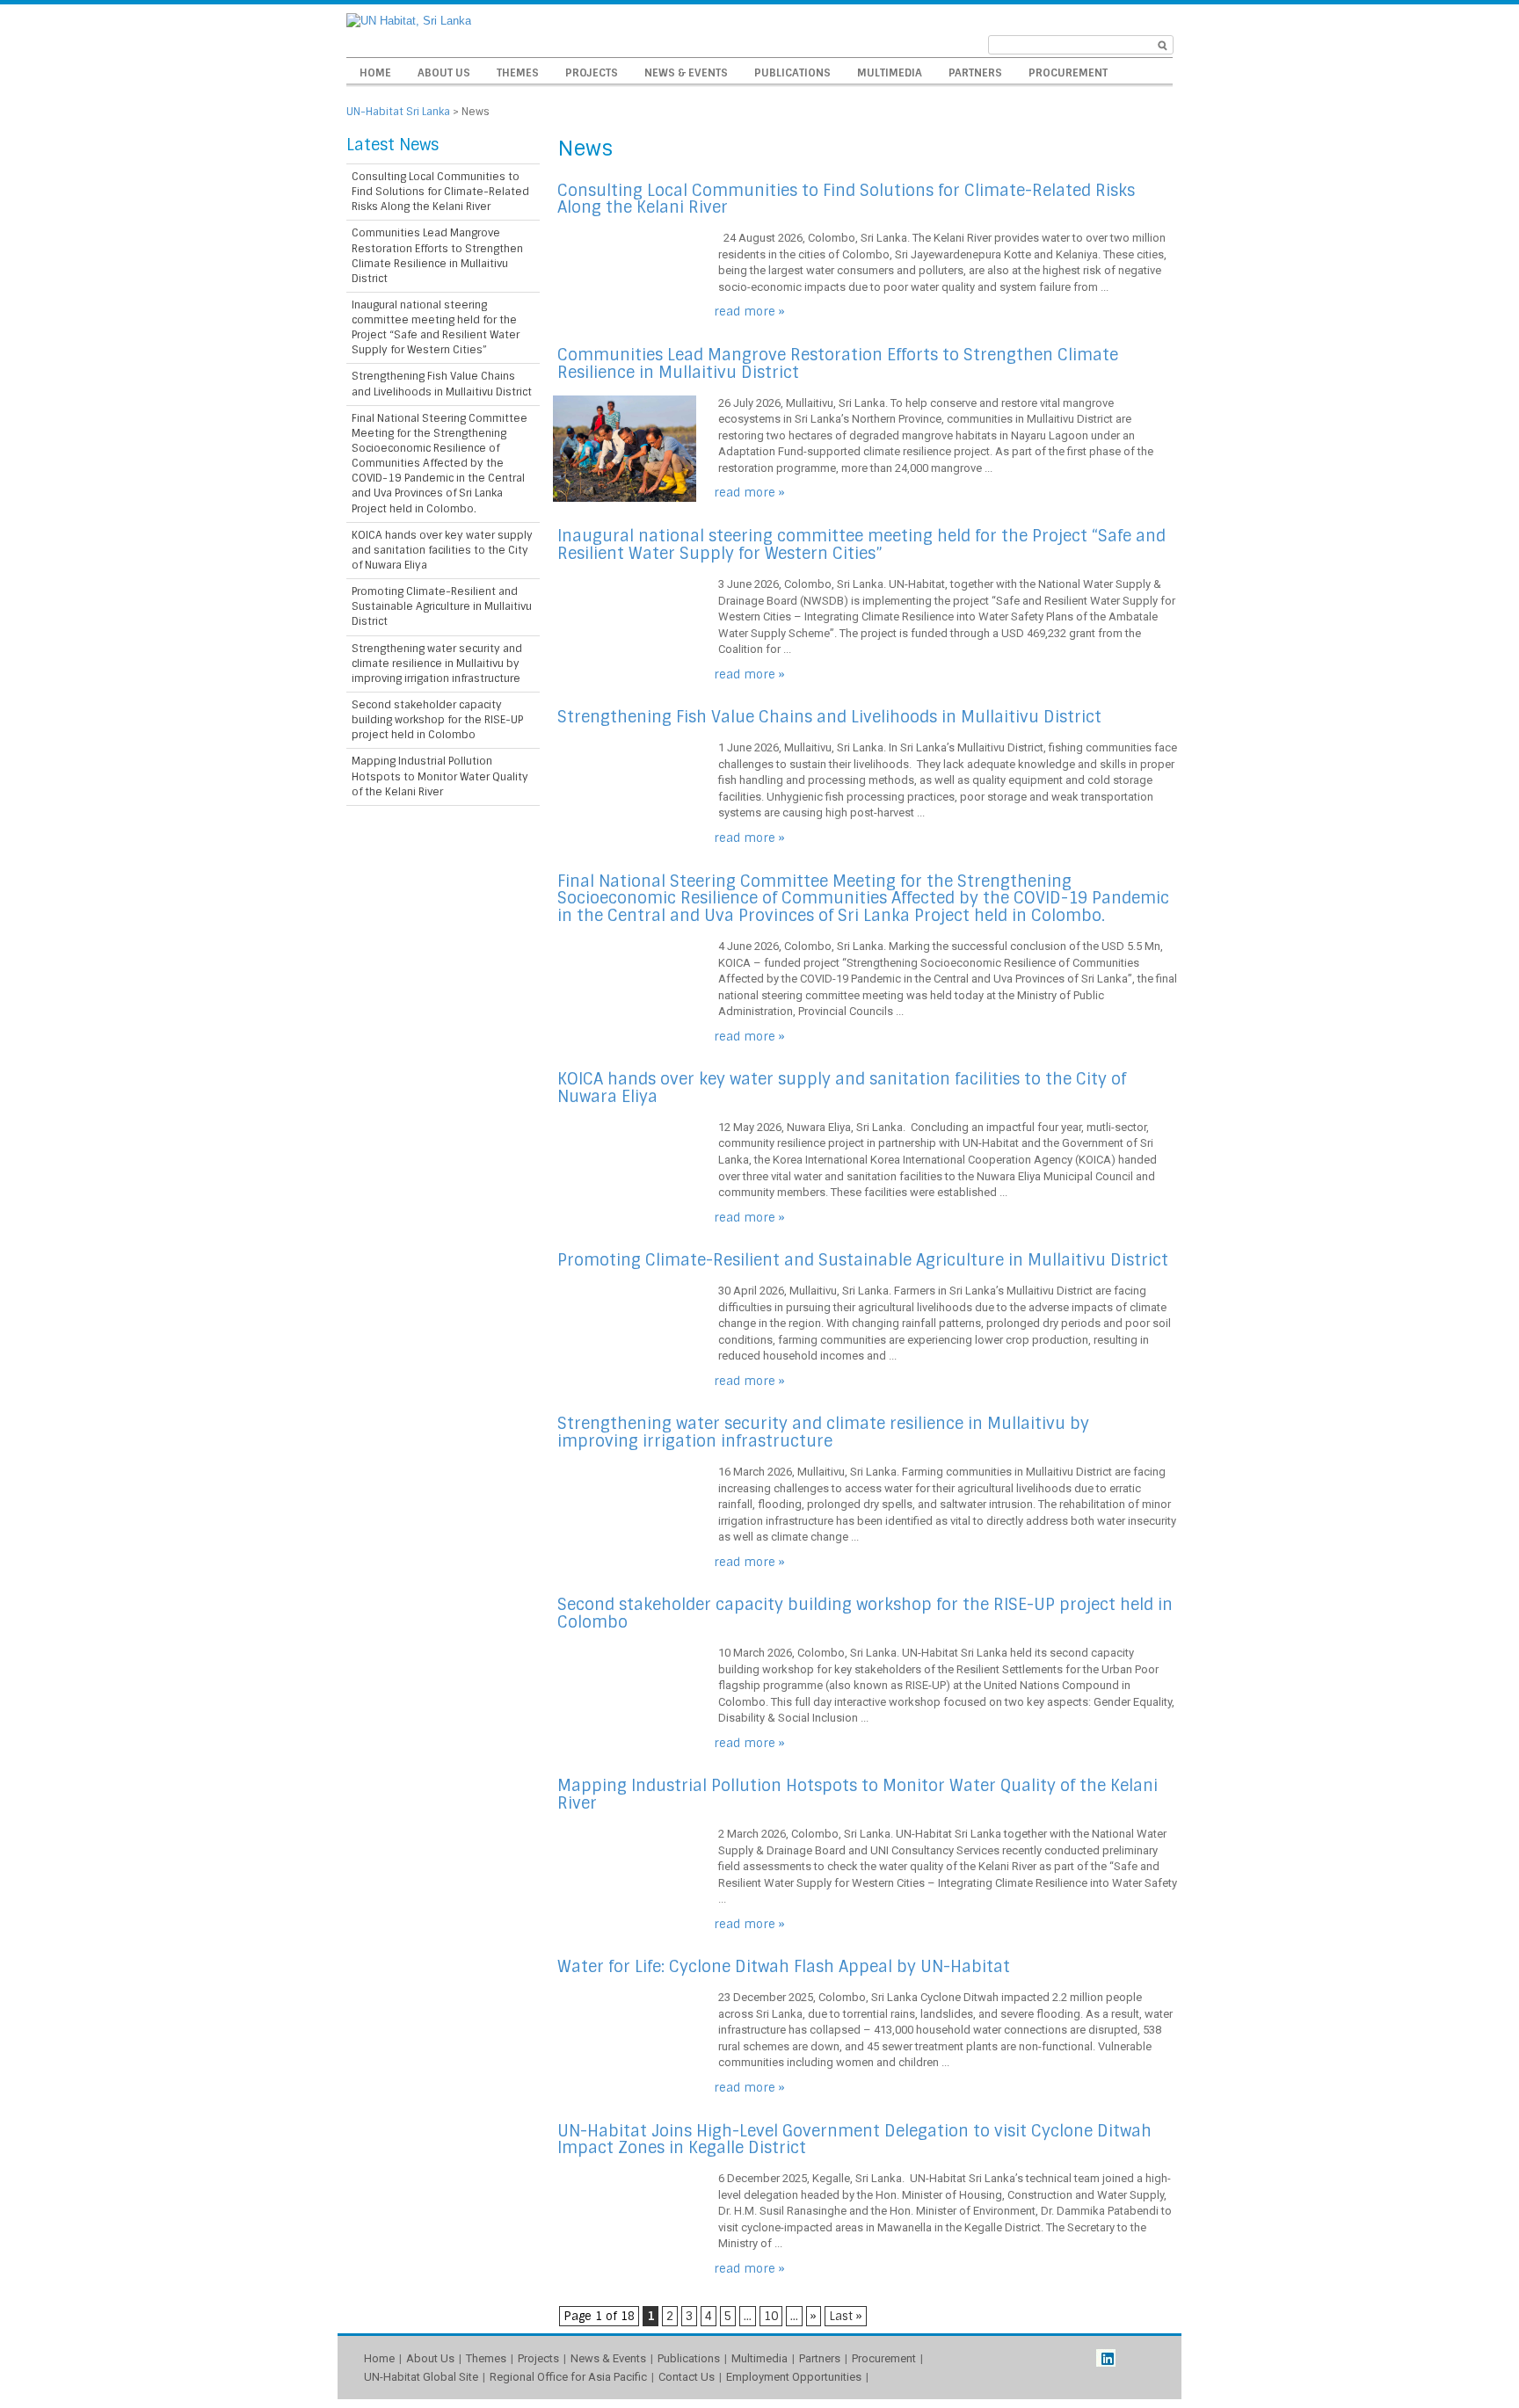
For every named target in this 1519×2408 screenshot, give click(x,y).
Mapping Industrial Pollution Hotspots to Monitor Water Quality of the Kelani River (858, 1795)
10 (771, 2316)
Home (375, 73)
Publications (792, 73)
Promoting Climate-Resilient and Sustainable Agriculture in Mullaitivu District (863, 1260)
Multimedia (890, 73)
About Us (444, 73)
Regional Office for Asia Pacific (568, 2377)
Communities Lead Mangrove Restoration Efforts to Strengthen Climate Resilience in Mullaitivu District (838, 364)
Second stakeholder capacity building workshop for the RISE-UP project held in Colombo (865, 1614)
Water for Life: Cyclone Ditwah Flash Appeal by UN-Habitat (784, 1967)
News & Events (686, 73)
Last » (846, 2316)
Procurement (1068, 73)
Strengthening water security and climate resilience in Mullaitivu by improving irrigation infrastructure (823, 1432)
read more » (749, 312)
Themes (518, 73)
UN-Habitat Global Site (421, 2377)
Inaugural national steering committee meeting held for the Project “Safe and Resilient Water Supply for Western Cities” (861, 545)
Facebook (1128, 2358)
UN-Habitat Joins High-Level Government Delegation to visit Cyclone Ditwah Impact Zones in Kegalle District (854, 2140)
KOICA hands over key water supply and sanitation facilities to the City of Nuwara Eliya (842, 1088)
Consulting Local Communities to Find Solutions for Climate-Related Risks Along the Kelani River (846, 199)
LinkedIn (1106, 2358)
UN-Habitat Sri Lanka (398, 112)
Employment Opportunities (794, 2377)
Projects (592, 73)
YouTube (1150, 2358)
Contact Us (687, 2377)
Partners (975, 73)
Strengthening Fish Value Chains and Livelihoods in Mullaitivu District (829, 717)
